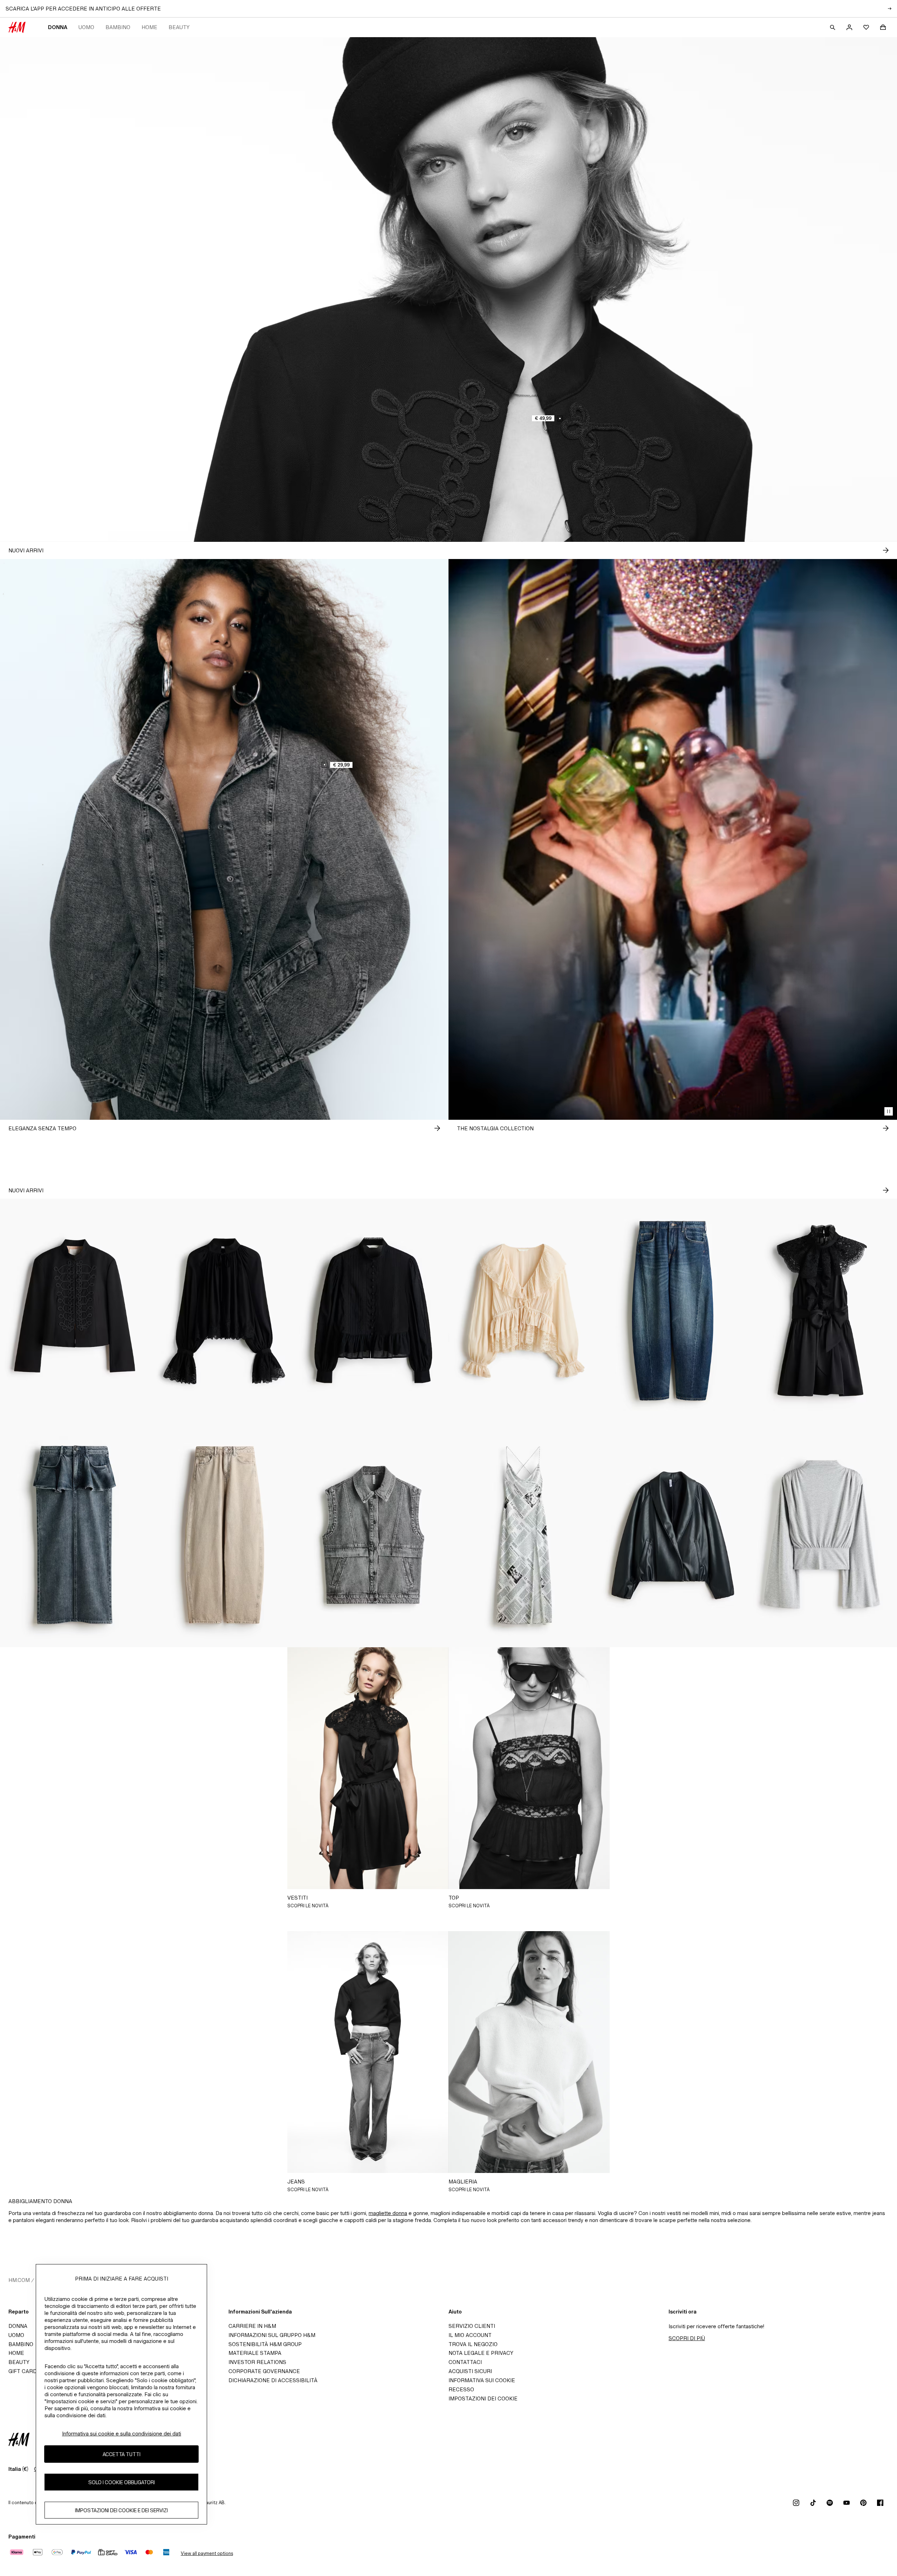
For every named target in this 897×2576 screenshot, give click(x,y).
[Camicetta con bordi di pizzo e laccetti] (523, 1311)
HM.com (19, 2280)
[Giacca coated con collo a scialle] (673, 1535)
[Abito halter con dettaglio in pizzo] (822, 1311)
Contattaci (465, 2362)
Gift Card (23, 2371)
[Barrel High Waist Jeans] (224, 1535)
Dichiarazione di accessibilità (273, 2380)
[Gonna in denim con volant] (75, 1535)
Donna (58, 27)
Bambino (118, 27)
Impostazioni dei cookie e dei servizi (121, 2510)
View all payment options (207, 2553)
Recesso (461, 2389)
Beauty (179, 27)
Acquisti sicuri (470, 2371)
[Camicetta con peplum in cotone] (374, 1311)
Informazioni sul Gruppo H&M (272, 2335)
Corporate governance (264, 2371)
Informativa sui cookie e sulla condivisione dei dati (122, 2434)
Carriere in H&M (252, 2326)
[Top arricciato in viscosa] (822, 1535)
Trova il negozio (473, 2344)
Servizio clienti (472, 2326)
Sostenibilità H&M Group (265, 2344)
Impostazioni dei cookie (483, 2398)
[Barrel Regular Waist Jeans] (673, 1311)
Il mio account (470, 2335)
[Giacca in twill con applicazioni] (75, 1311)
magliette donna (388, 2213)
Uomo (86, 27)
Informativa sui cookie (482, 2380)
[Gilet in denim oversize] (374, 1535)
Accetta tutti (122, 2454)
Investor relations (257, 2362)
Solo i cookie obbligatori (122, 2482)
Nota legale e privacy (481, 2353)
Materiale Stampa (255, 2353)
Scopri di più (687, 2338)
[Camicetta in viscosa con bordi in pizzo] (224, 1311)
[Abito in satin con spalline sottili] (523, 1535)
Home (149, 27)
